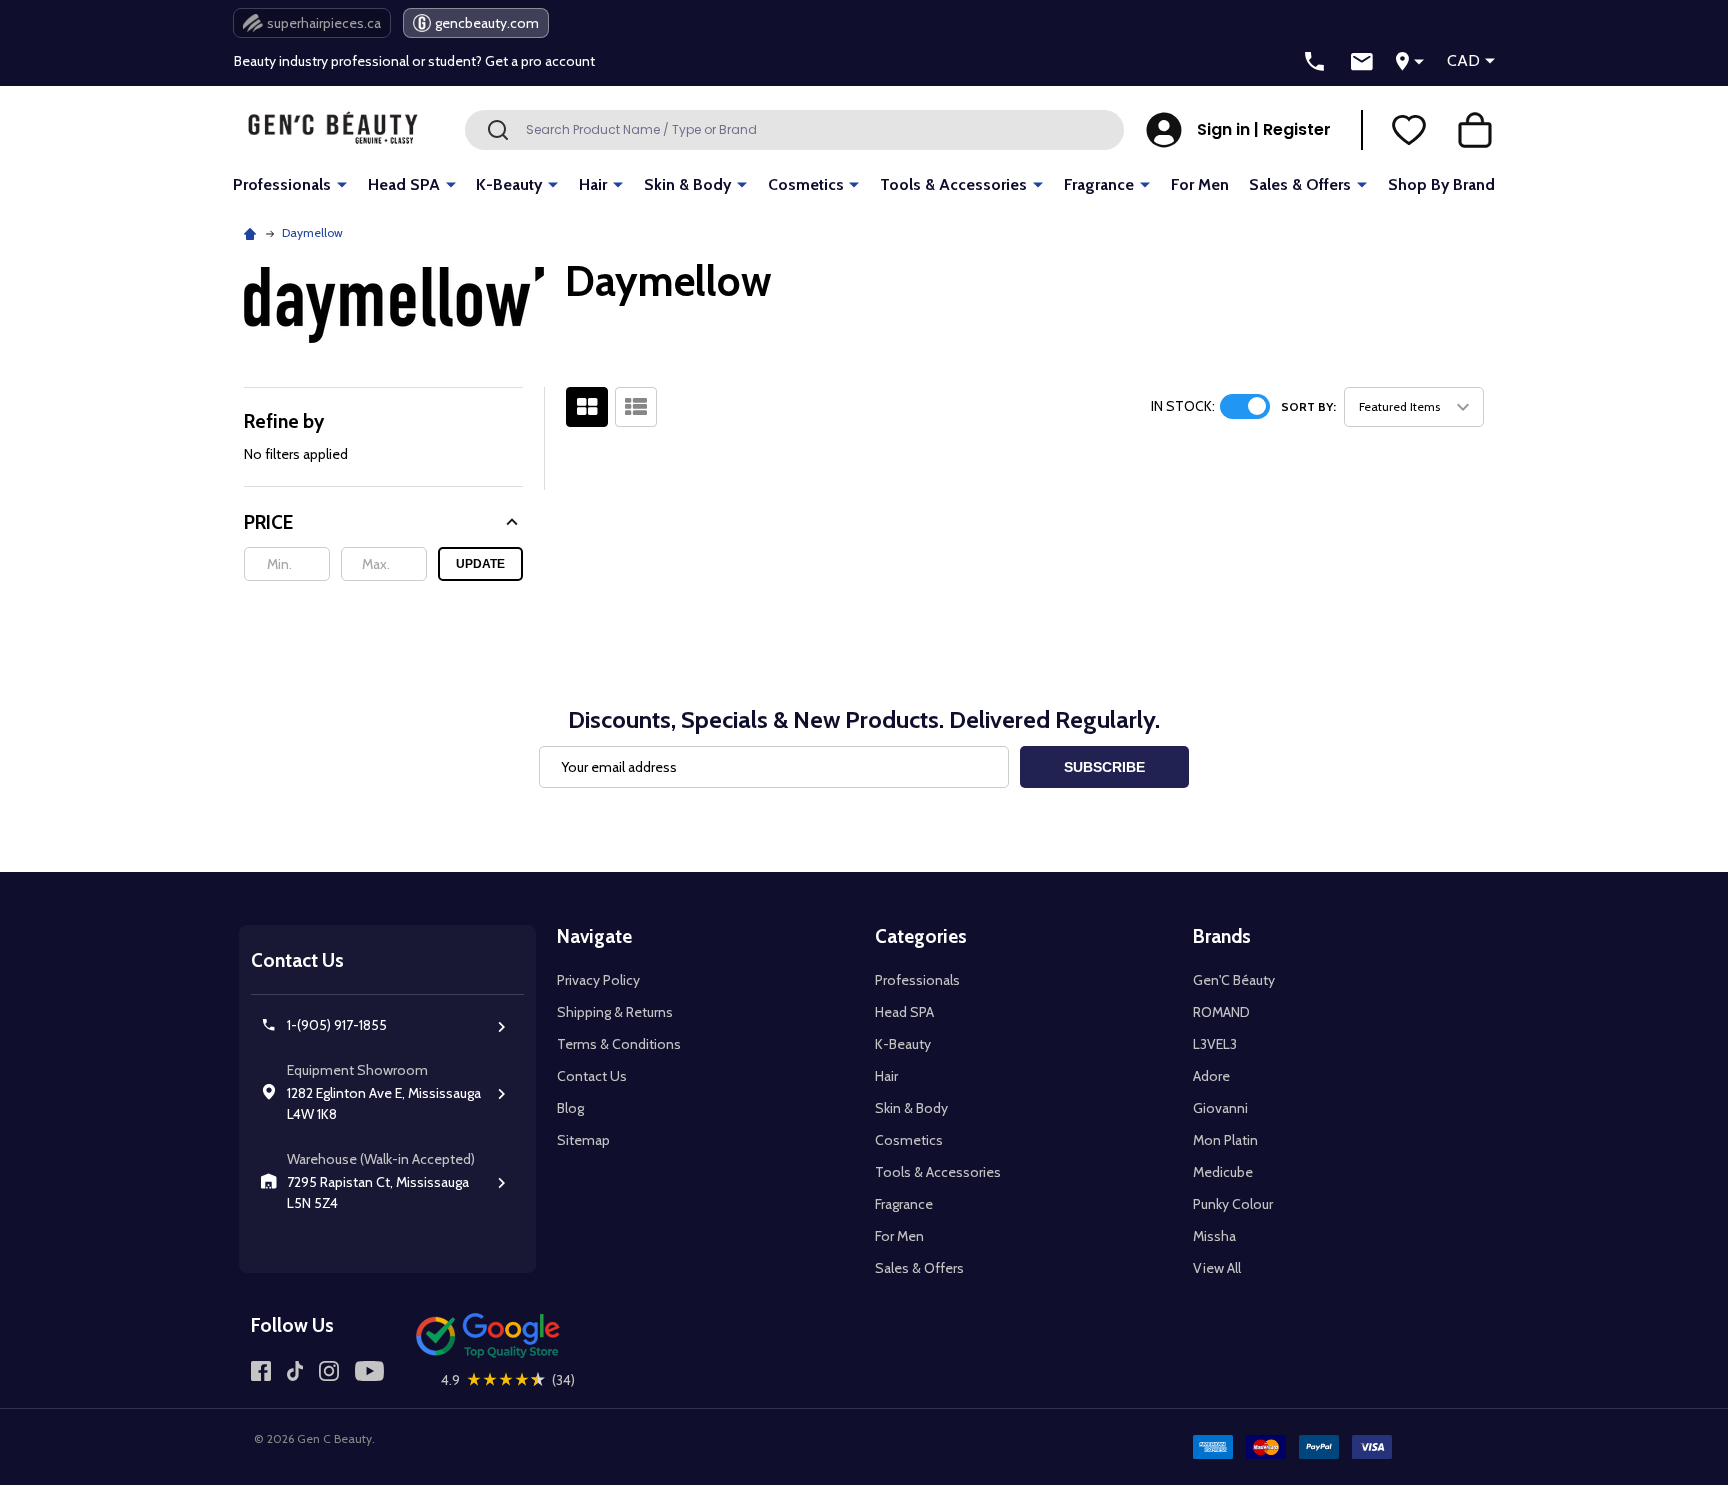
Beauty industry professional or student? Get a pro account (414, 61)
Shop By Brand (1441, 184)
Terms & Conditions (619, 1044)
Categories (921, 936)
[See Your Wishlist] (1409, 130)
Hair (593, 184)
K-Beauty (509, 184)
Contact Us (592, 1076)
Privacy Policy (598, 980)
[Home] (252, 232)
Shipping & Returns (615, 1012)
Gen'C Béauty (1234, 980)
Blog (570, 1108)
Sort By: (1308, 406)
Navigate (594, 936)
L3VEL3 (1215, 1044)
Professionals (282, 184)
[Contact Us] (1362, 62)
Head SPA (404, 184)
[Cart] (1475, 130)
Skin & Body (687, 184)
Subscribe (1104, 767)
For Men (1200, 184)
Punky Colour (1233, 1204)
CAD (1463, 60)
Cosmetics (806, 184)
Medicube (1223, 1172)
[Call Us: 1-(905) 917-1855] (1315, 62)
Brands (1222, 936)
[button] (383, 522)
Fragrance (1099, 184)
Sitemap (583, 1140)
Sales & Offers (1300, 184)
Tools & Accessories (953, 184)
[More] (342, 183)
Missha (1214, 1236)
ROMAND (1221, 1012)
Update (480, 564)
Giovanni (1220, 1108)
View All (1217, 1268)
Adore (1211, 1076)
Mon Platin (1225, 1140)
